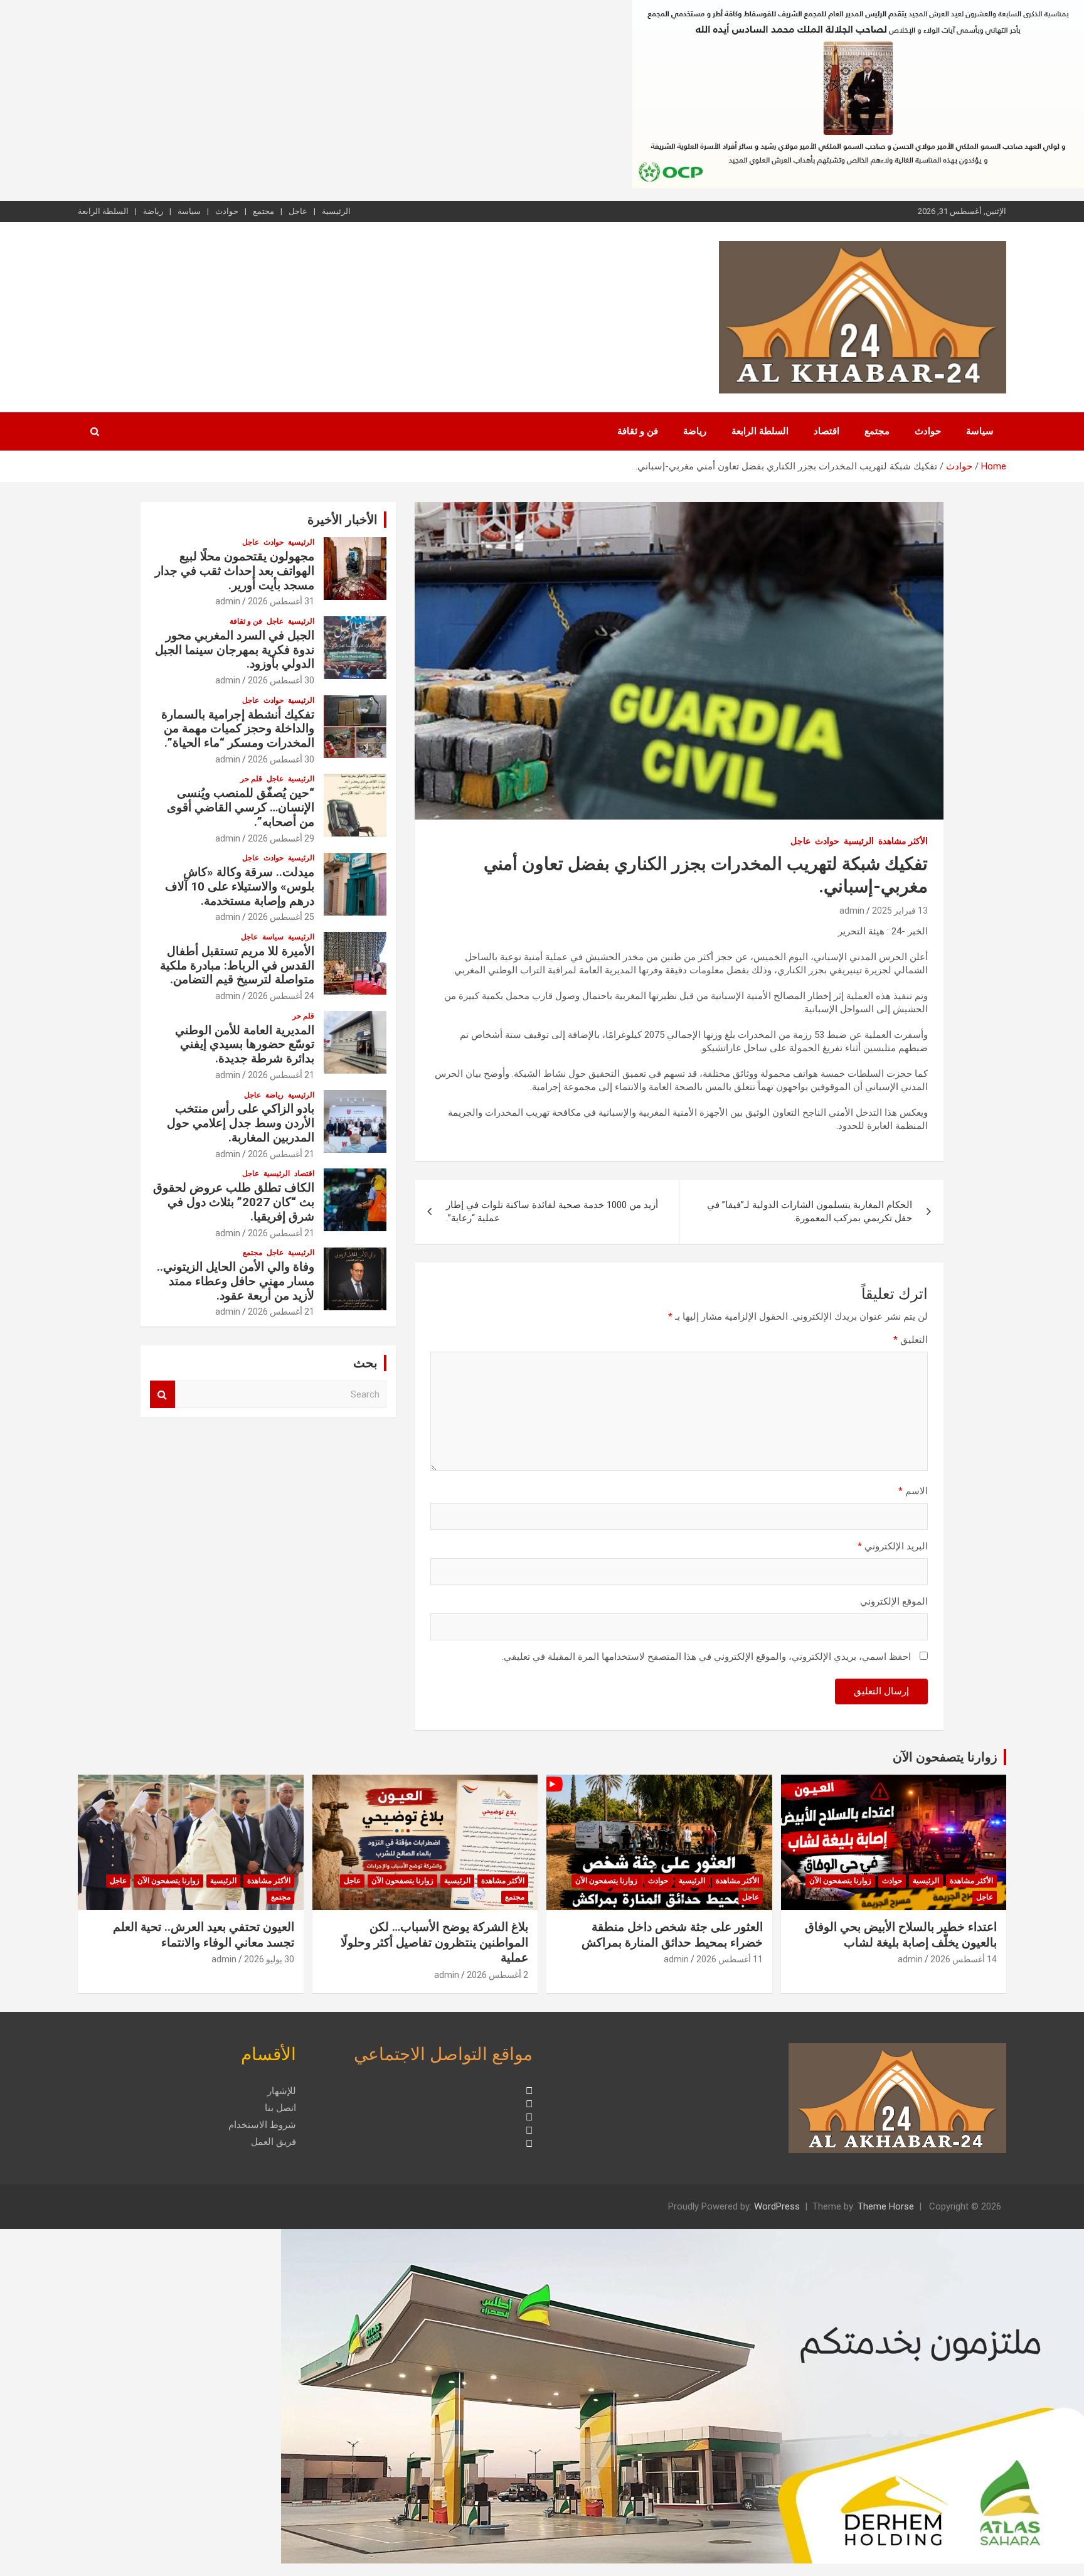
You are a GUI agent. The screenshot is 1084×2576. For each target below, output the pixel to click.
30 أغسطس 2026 (281, 680)
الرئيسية (336, 211)
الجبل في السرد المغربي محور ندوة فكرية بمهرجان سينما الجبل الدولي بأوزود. (235, 650)
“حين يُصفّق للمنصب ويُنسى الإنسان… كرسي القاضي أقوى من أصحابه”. (241, 807)
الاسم (913, 1491)
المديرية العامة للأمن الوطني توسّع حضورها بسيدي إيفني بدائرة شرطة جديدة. (245, 1045)
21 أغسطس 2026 (281, 1075)
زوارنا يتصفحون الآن (945, 1757)
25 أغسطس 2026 (281, 917)
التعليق (911, 1340)
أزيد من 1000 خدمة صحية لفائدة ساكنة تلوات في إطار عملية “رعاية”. (552, 1211)
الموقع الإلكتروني (894, 1601)
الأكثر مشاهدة (903, 841)
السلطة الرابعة (103, 211)
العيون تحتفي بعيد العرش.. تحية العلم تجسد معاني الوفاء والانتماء (204, 1935)
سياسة (189, 211)
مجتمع (263, 211)
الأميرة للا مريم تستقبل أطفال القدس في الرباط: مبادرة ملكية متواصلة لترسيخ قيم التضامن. (237, 965)
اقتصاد (826, 431)
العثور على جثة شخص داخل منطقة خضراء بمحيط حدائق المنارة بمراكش (672, 1935)
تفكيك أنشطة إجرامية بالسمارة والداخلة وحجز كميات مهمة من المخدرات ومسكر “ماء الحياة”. (238, 729)
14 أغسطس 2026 (964, 1959)
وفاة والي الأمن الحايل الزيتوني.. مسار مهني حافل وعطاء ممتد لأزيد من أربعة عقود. (236, 1281)
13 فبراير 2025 (900, 911)
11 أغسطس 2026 (730, 1959)
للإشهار (282, 2091)
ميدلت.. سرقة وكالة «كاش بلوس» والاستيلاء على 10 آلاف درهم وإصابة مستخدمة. (240, 886)
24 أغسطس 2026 (281, 996)
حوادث (227, 211)
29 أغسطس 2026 (281, 838)
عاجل (298, 211)
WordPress (777, 2206)
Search (162, 1395)
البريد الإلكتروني (893, 1546)
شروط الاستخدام (262, 2125)
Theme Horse (886, 2206)
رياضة (153, 211)
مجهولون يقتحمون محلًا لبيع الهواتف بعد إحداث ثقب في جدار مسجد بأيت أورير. (235, 571)
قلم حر (251, 779)
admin (852, 911)
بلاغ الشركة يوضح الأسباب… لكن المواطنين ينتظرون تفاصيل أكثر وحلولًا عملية (434, 1942)
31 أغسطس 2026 (281, 601)
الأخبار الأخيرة (343, 520)
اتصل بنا (280, 2108)
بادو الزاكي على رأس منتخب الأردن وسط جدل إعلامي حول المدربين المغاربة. (241, 1123)
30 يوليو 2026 (269, 1959)
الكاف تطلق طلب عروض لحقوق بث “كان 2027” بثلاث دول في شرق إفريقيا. (234, 1202)
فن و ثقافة (638, 431)
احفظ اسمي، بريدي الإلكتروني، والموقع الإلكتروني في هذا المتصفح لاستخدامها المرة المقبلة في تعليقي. (706, 1657)
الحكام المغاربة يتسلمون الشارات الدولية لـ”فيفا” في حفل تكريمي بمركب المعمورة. (810, 1211)
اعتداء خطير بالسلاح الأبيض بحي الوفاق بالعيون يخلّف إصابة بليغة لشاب (901, 1935)
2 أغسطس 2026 (497, 1975)
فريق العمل (274, 2142)
